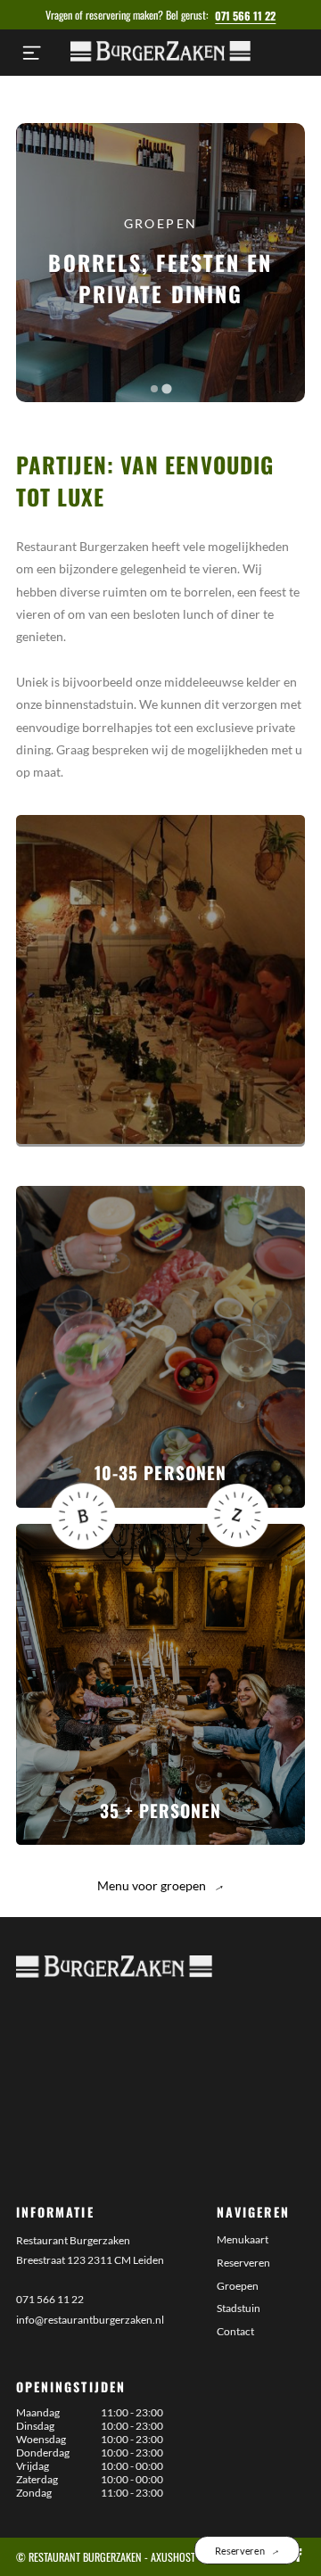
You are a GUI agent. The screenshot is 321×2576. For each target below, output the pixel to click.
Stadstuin (239, 2308)
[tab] (154, 389)
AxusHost (173, 2557)
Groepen (238, 2286)
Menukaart (243, 2239)
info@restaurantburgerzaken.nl (90, 2320)
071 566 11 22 (245, 16)
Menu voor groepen (160, 1885)
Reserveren (243, 2263)
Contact (235, 2331)
